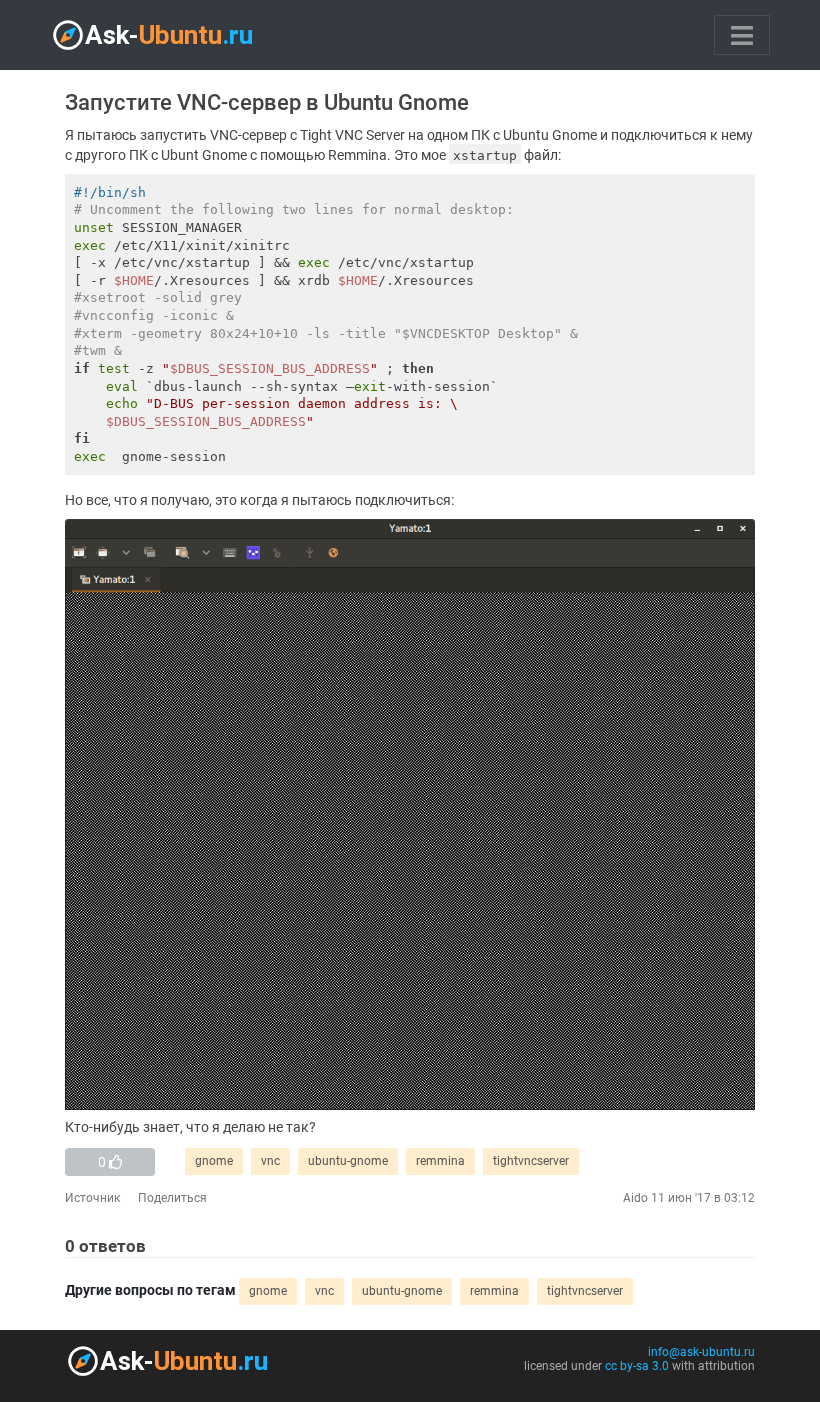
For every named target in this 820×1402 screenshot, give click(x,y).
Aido (635, 1198)
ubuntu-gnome (348, 1161)
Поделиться (172, 1198)
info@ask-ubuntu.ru (701, 1352)
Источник (92, 1198)
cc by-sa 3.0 (637, 1366)
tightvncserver (531, 1161)
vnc (270, 1161)
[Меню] (742, 35)
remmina (440, 1161)
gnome (214, 1161)
